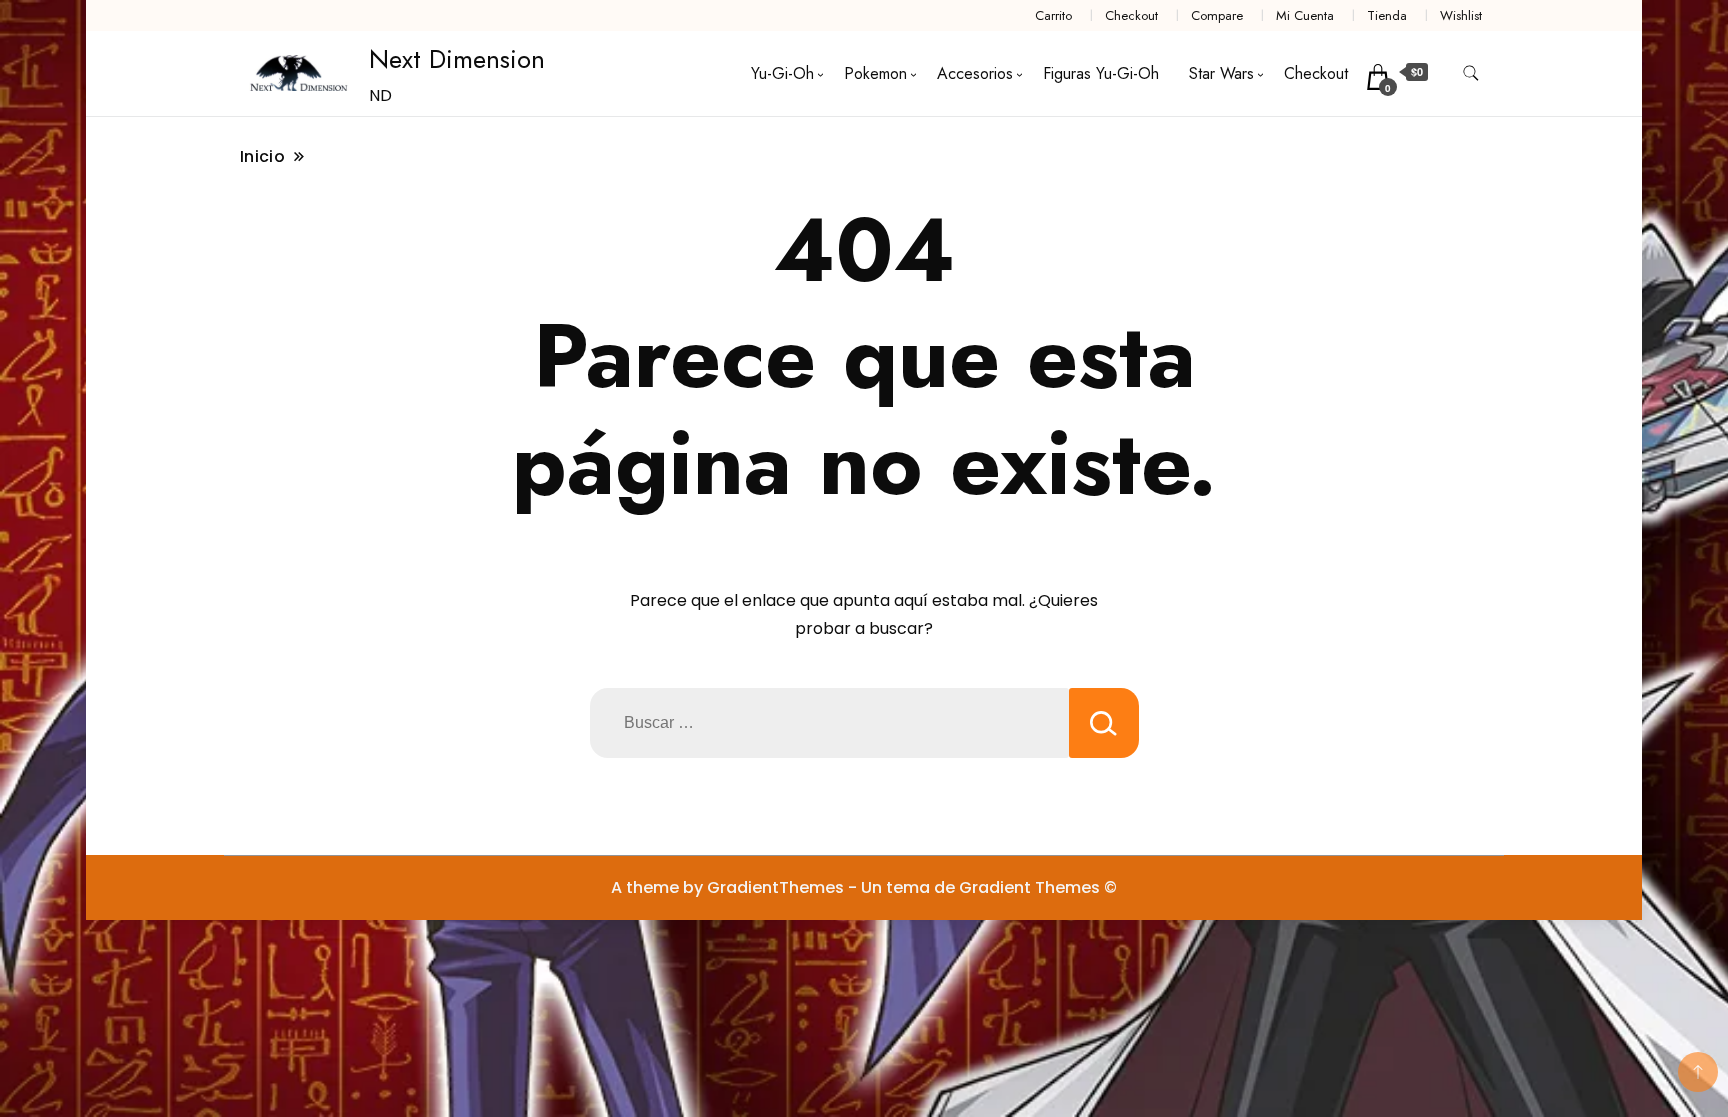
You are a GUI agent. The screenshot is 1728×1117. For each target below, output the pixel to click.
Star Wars (1221, 73)
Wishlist (1461, 15)
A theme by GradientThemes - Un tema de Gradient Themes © (864, 887)
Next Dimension (457, 59)
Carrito (1053, 15)
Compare (1217, 15)
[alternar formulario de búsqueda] (1471, 73)
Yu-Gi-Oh (782, 73)
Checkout (1131, 15)
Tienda (1387, 15)
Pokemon (875, 73)
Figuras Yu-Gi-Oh (1101, 73)
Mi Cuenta (1305, 15)
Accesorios (975, 73)
